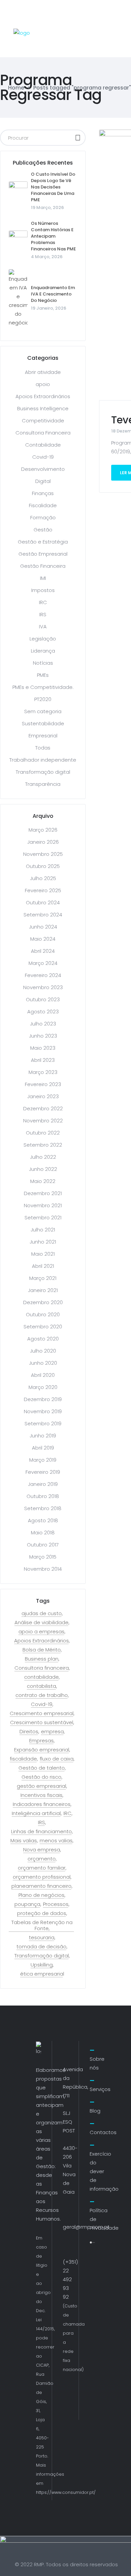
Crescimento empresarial (42, 1713)
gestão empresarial (41, 1786)
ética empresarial (42, 1974)
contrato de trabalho (42, 1695)
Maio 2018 (43, 1533)
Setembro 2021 (43, 1217)
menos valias (56, 1841)
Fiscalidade (43, 505)
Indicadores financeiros (42, 1804)
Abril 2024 (43, 951)
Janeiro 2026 (43, 842)
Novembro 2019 (43, 1411)
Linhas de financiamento (41, 1832)
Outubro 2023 (43, 999)
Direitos (29, 1732)
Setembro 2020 (43, 1327)
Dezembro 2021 (43, 1193)
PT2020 (43, 699)
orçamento (42, 1859)
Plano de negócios (41, 1895)
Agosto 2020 (43, 1339)
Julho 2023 (43, 1024)
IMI (43, 578)
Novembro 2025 (43, 854)
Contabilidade (43, 445)
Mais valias (24, 1841)
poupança (27, 1904)
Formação (43, 517)
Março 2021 (43, 1278)
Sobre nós (97, 2063)
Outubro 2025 (43, 866)
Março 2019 (43, 1460)
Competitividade (43, 421)
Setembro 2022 (43, 1145)
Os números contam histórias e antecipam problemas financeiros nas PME (53, 236)
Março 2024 (43, 963)
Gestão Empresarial (43, 554)
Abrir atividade (43, 372)
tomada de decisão (41, 1947)
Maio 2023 (43, 1048)
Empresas (41, 1741)
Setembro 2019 (43, 1423)
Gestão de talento (42, 1768)
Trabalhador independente (43, 760)
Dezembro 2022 (43, 1108)
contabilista (41, 1686)
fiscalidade (23, 1759)
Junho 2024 (43, 927)
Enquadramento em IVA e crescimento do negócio (53, 294)
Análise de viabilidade (41, 1623)
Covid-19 (43, 457)
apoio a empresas (41, 1632)
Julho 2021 (43, 1230)
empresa (52, 1732)
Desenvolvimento (43, 469)
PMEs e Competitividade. (43, 687)
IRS (43, 614)
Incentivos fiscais (41, 1795)
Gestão (43, 530)
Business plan (42, 1659)
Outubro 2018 (43, 1496)
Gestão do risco (41, 1777)
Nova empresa (42, 1850)
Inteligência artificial (36, 1813)
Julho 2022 (43, 1157)
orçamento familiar (42, 1868)
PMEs (43, 675)
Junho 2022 (43, 1169)
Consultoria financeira (42, 1668)
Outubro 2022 (43, 1133)
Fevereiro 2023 (43, 1084)
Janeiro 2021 (43, 1290)
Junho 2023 (43, 1036)
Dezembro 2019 (43, 1399)
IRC (43, 602)
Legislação (43, 639)
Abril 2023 (43, 1060)
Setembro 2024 (43, 915)
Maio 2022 (43, 1181)
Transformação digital (43, 772)
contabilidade (41, 1677)
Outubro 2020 (43, 1314)
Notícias (43, 663)
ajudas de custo (42, 1613)
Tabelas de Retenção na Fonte (42, 1925)
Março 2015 (43, 1557)
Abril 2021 (43, 1266)
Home (16, 88)
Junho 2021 (43, 1242)
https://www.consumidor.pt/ (66, 2492)
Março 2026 (43, 830)
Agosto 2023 (43, 1012)
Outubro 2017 (43, 1545)
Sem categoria (43, 711)
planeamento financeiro (41, 1886)
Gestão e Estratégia (43, 542)
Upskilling (42, 1965)
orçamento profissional (42, 1877)
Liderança (43, 651)
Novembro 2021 (43, 1205)
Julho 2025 (43, 878)
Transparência (43, 784)
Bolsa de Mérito (42, 1650)
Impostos (43, 590)
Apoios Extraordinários (43, 396)
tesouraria (42, 1938)
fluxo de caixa (57, 1759)
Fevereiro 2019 (43, 1472)
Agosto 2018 (43, 1520)
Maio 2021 (43, 1254)
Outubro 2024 (43, 902)
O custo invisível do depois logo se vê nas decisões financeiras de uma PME (53, 187)
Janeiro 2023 (43, 1096)
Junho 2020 (43, 1363)
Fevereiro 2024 (43, 975)
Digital (43, 481)
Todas (43, 748)
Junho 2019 (43, 1436)
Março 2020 (43, 1387)
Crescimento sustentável (42, 1722)
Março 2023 (43, 1072)
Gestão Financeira (43, 566)
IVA (43, 626)
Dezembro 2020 (43, 1302)
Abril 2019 (43, 1448)
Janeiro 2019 (43, 1484)
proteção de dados (42, 1913)
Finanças (43, 493)
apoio (43, 384)
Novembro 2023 (43, 987)
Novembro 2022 (43, 1121)
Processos (56, 1904)
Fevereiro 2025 (43, 890)
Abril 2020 (43, 1375)
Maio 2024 (43, 939)
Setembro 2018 (43, 1508)
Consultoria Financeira (43, 433)
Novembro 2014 (43, 1569)
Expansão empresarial (42, 1750)
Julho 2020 (43, 1351)
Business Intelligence (43, 408)
